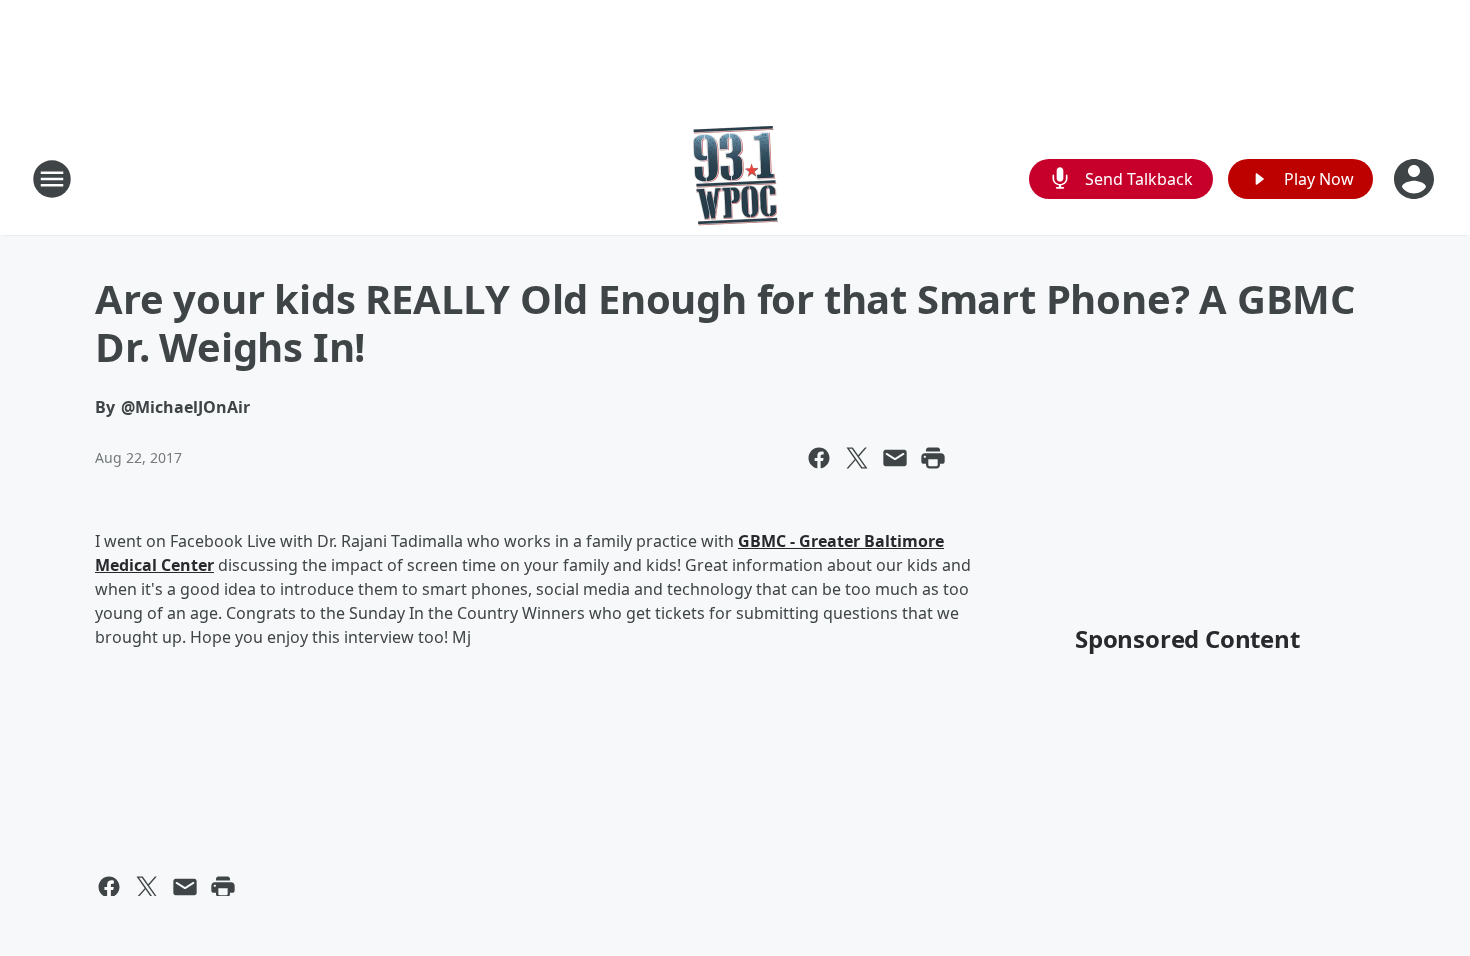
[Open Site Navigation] (52, 179)
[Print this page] (933, 458)
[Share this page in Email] (895, 458)
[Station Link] (735, 178)
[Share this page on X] (857, 458)
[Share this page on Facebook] (819, 458)
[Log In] (1416, 179)
